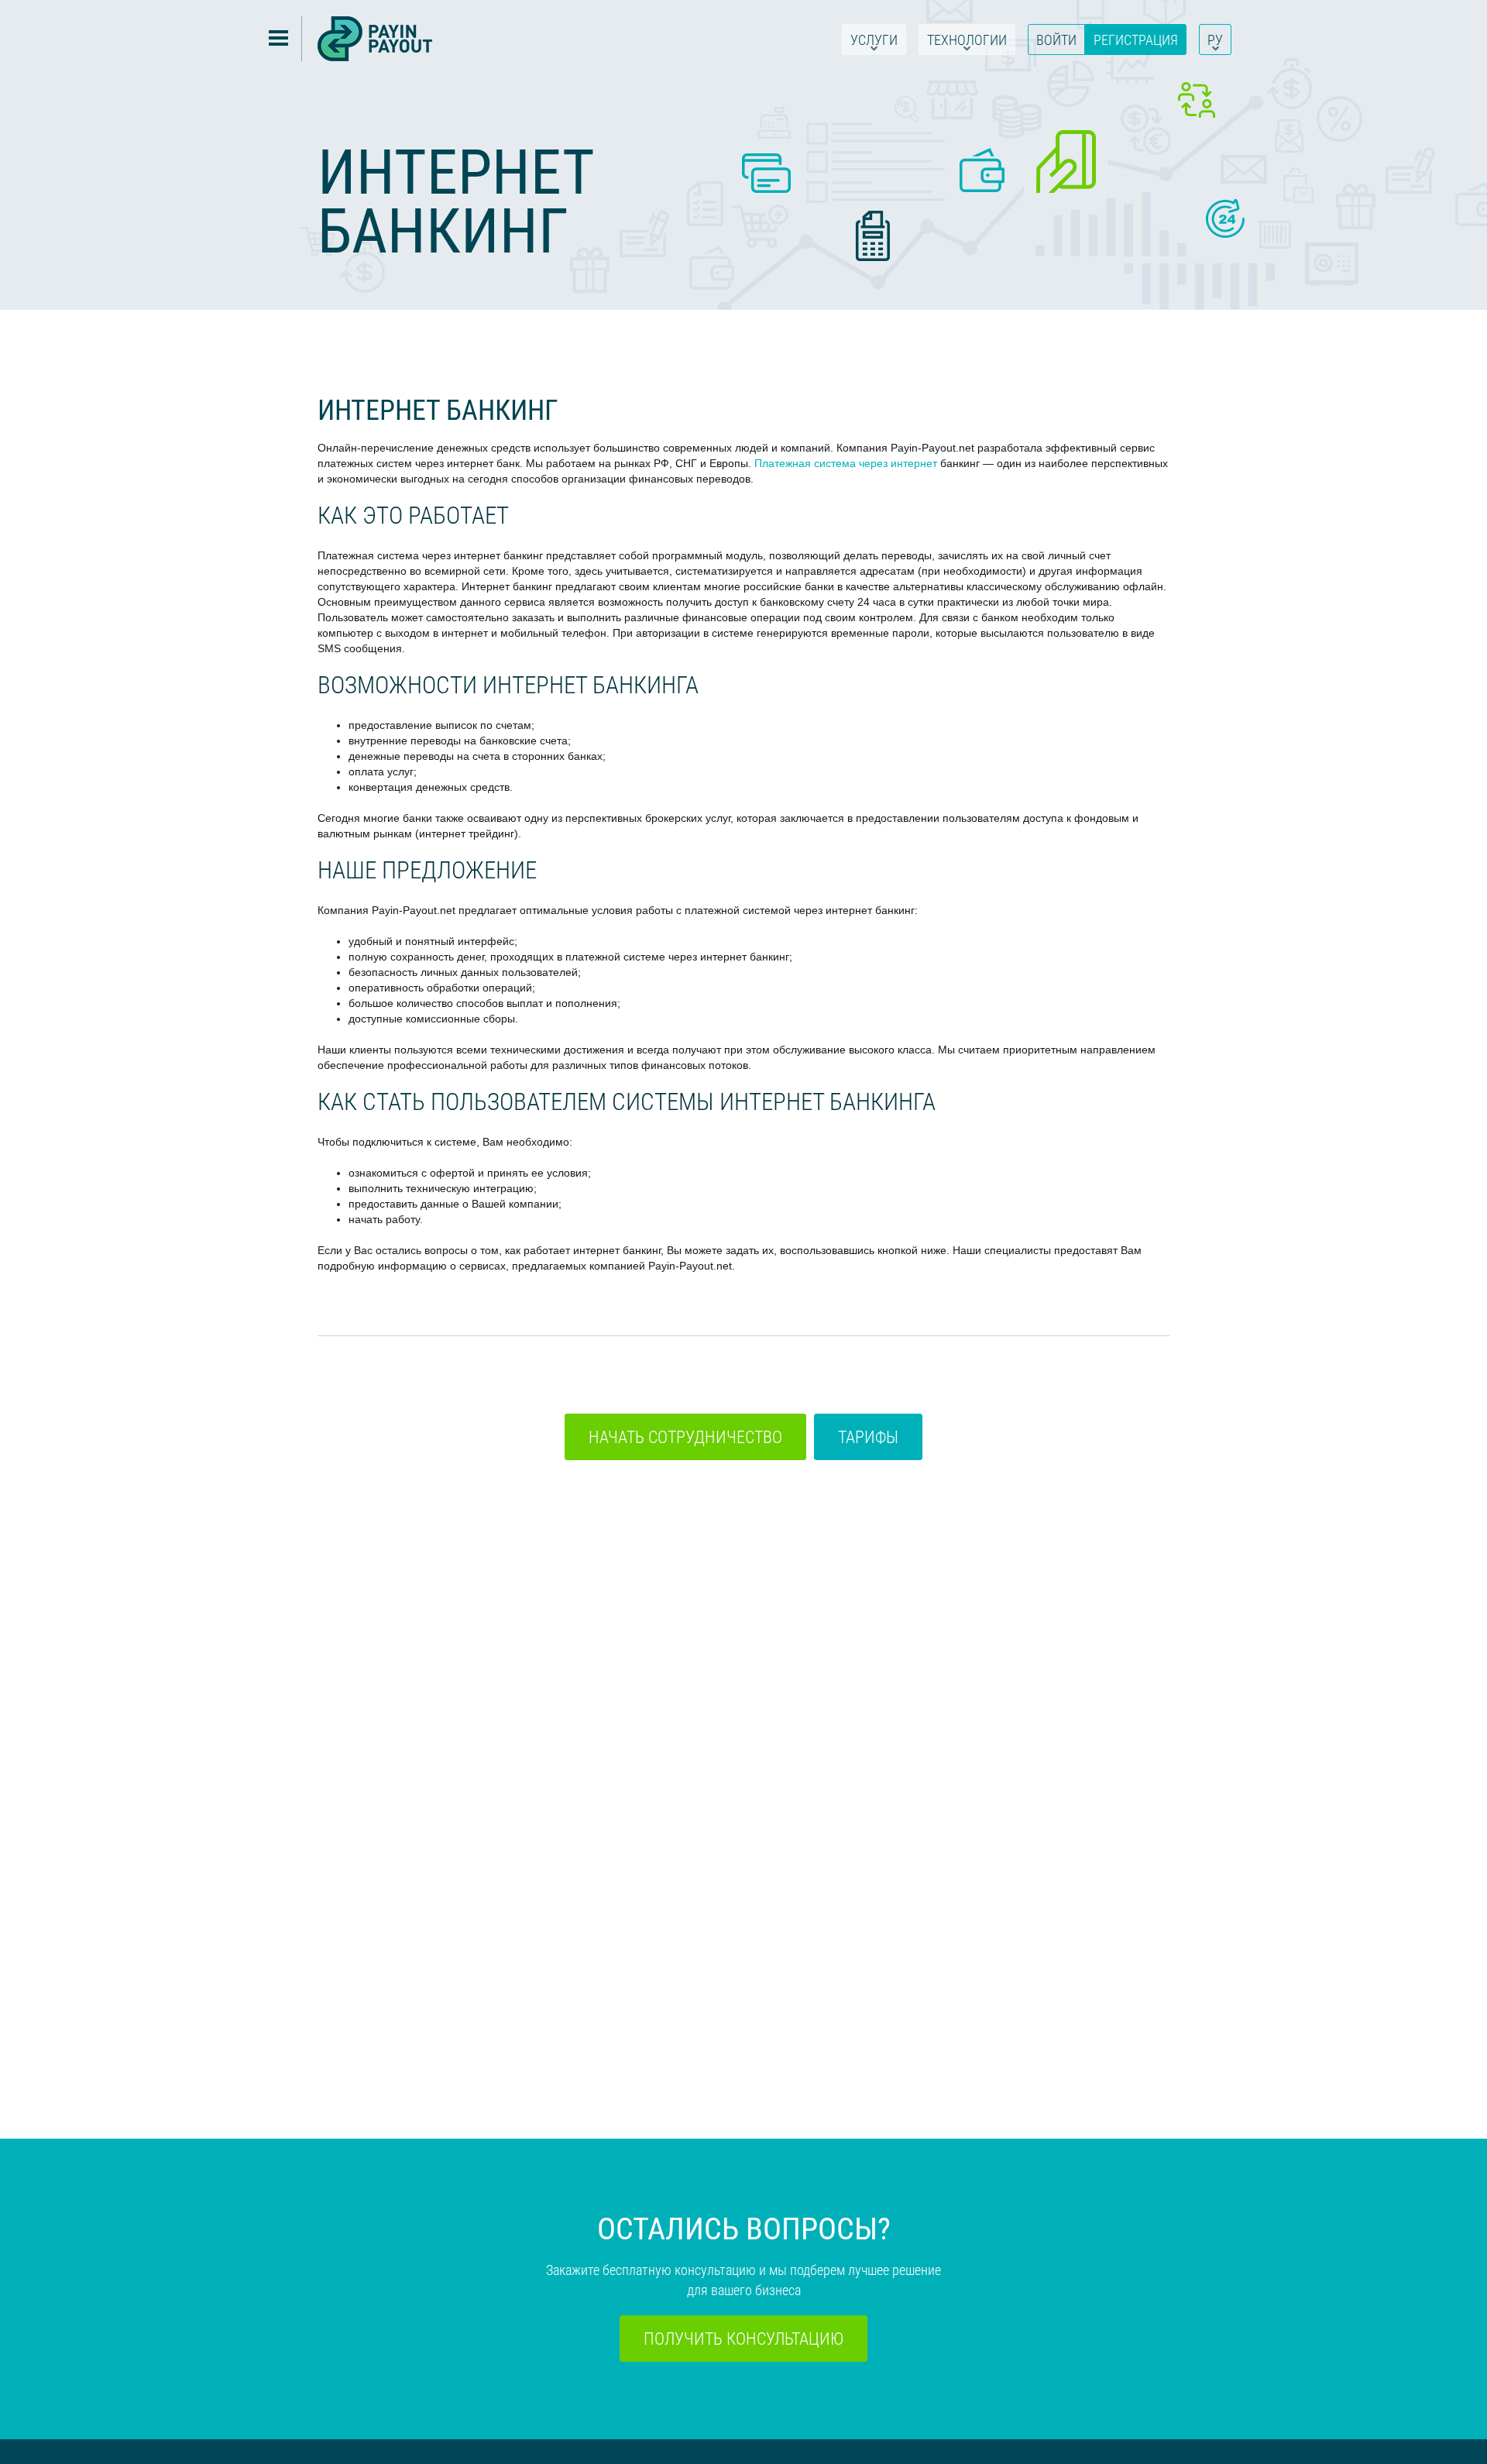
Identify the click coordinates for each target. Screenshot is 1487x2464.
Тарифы (868, 1436)
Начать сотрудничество (685, 1436)
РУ (1215, 40)
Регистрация (1136, 40)
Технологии (967, 40)
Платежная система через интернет (846, 463)
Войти (1056, 40)
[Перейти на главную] (375, 39)
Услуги (874, 40)
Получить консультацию (743, 2338)
